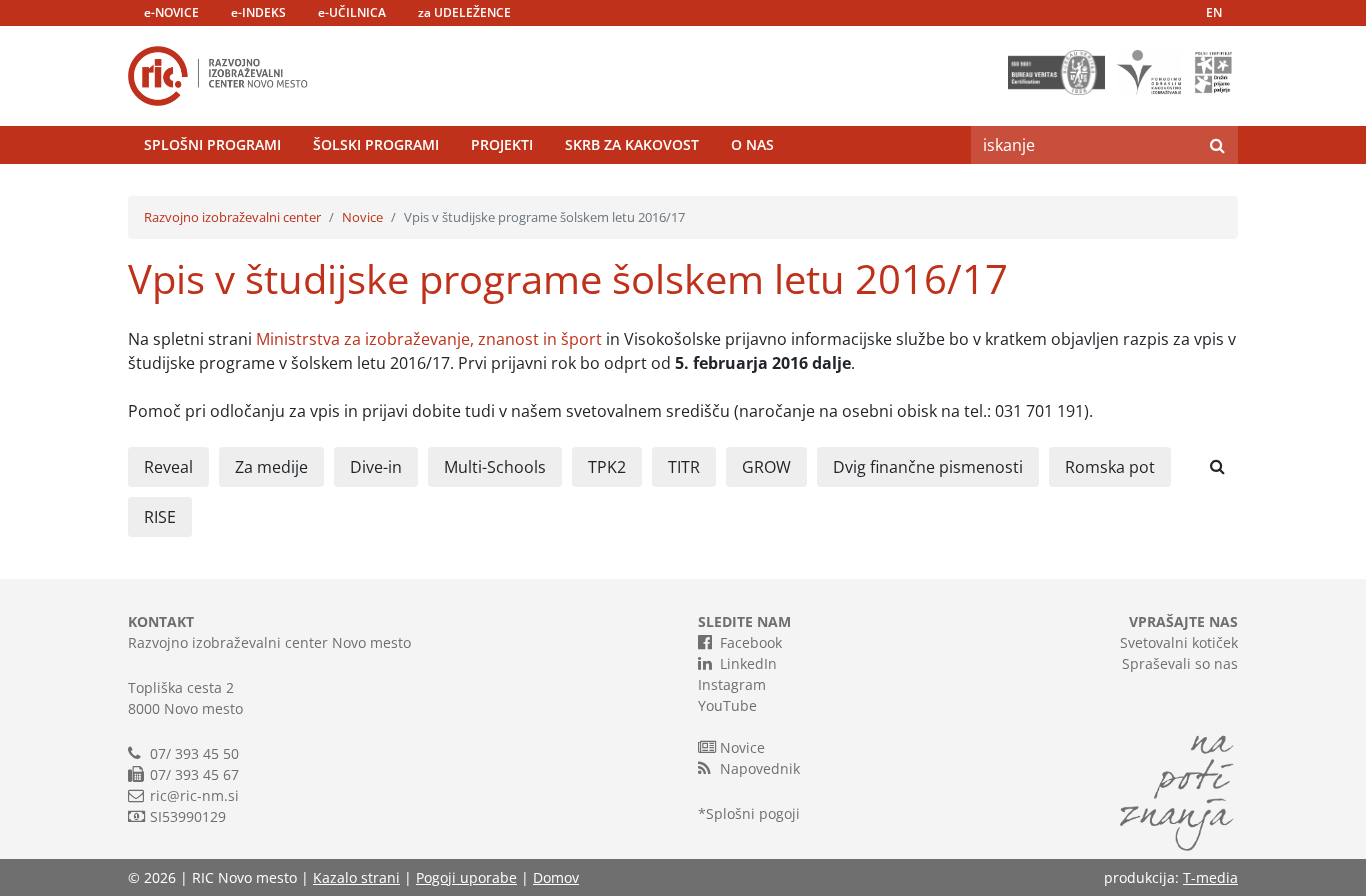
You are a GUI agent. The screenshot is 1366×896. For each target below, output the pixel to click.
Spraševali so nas (1180, 663)
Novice (362, 217)
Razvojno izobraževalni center (232, 217)
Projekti (502, 144)
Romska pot (1110, 467)
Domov (556, 877)
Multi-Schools (495, 467)
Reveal (168, 467)
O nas (752, 144)
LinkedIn (748, 663)
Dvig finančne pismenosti (928, 467)
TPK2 (607, 467)
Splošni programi (212, 144)
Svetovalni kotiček (1179, 642)
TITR (684, 467)
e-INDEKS (258, 12)
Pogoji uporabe (466, 877)
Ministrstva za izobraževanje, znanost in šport (429, 339)
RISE (160, 517)
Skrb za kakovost (632, 144)
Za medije (271, 467)
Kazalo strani (356, 877)
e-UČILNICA (352, 12)
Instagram (732, 684)
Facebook (751, 642)
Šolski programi (376, 144)
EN (1214, 12)
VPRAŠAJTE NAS (1183, 621)
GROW (766, 467)
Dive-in (376, 467)
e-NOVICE (171, 12)
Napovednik (760, 768)
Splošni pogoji (753, 813)
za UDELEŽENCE (464, 12)
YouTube (727, 705)
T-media (1210, 877)
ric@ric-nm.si (194, 795)
